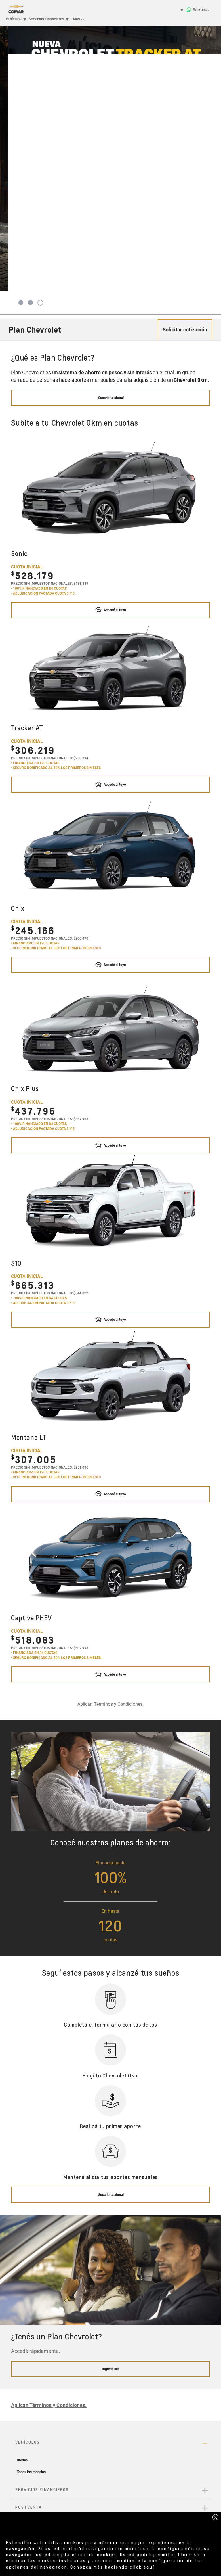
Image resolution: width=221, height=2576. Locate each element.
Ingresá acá (111, 2369)
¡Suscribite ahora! (110, 398)
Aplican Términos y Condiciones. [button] (110, 1704)
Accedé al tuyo (114, 610)
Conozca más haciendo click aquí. (113, 2567)
